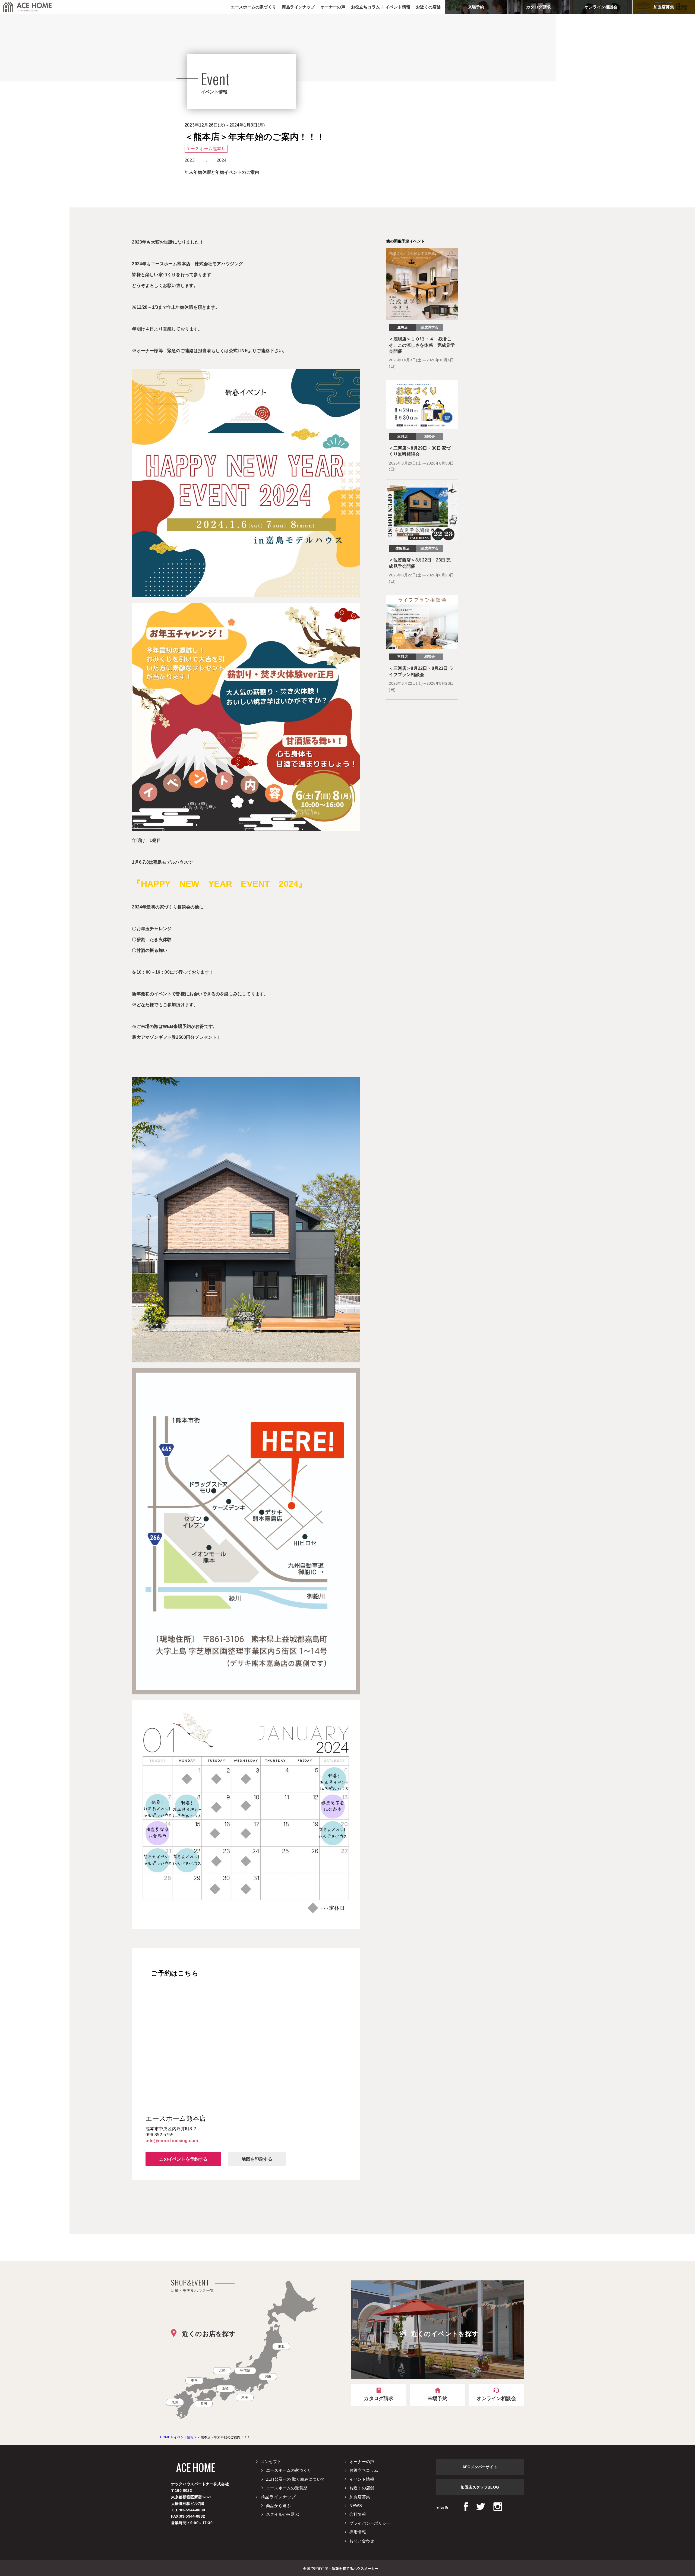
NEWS (356, 2506)
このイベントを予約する (183, 2159)
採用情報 (358, 2532)
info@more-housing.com (172, 2141)
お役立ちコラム (364, 2470)
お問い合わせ (362, 2541)
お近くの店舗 (362, 2488)
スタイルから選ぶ (283, 2514)
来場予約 (476, 7)
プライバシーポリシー (370, 2523)
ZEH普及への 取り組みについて (296, 2479)
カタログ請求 (538, 7)
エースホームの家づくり (289, 2470)
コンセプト (271, 2462)
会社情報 (358, 2514)
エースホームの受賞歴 (287, 2488)
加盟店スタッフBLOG (480, 2487)
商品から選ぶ (278, 2506)
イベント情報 (362, 2479)
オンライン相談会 (601, 7)
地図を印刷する (257, 2159)
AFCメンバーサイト (480, 2467)
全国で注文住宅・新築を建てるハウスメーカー (341, 2568)
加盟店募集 (664, 7)
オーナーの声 (362, 2462)
